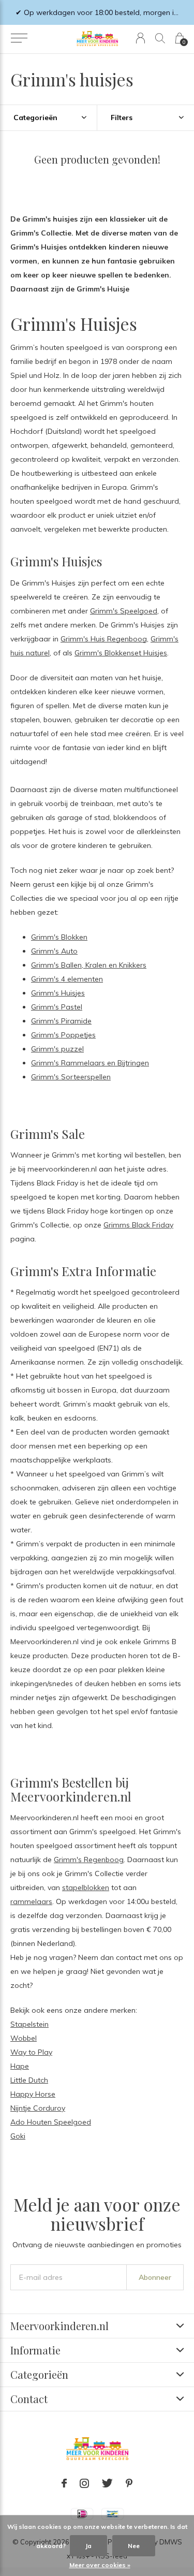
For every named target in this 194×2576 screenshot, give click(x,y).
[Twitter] (107, 2483)
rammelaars (31, 1901)
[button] (19, 38)
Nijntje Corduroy (38, 2108)
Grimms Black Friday (138, 1225)
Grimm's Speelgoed (124, 611)
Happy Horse (33, 2094)
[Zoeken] (160, 38)
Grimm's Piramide (61, 1021)
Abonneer (155, 2277)
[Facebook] (64, 2483)
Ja (88, 2546)
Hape (20, 2066)
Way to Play (31, 2052)
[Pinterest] (129, 2483)
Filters (122, 118)
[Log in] (140, 38)
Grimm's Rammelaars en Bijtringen (90, 1063)
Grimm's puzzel (57, 1049)
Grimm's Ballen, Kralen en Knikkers (89, 965)
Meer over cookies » (100, 2565)
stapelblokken (86, 1887)
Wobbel (24, 2038)
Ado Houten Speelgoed (51, 2122)
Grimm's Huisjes (58, 993)
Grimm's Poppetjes (63, 1035)
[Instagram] (84, 2483)
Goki (18, 2136)
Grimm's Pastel (57, 1007)
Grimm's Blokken (59, 937)
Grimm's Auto (54, 951)
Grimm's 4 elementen (67, 979)
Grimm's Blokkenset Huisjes (121, 653)
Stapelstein (29, 2024)
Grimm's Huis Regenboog (104, 639)
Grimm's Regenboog (89, 1860)
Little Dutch (29, 2080)
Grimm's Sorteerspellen (71, 1077)
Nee (134, 2546)
